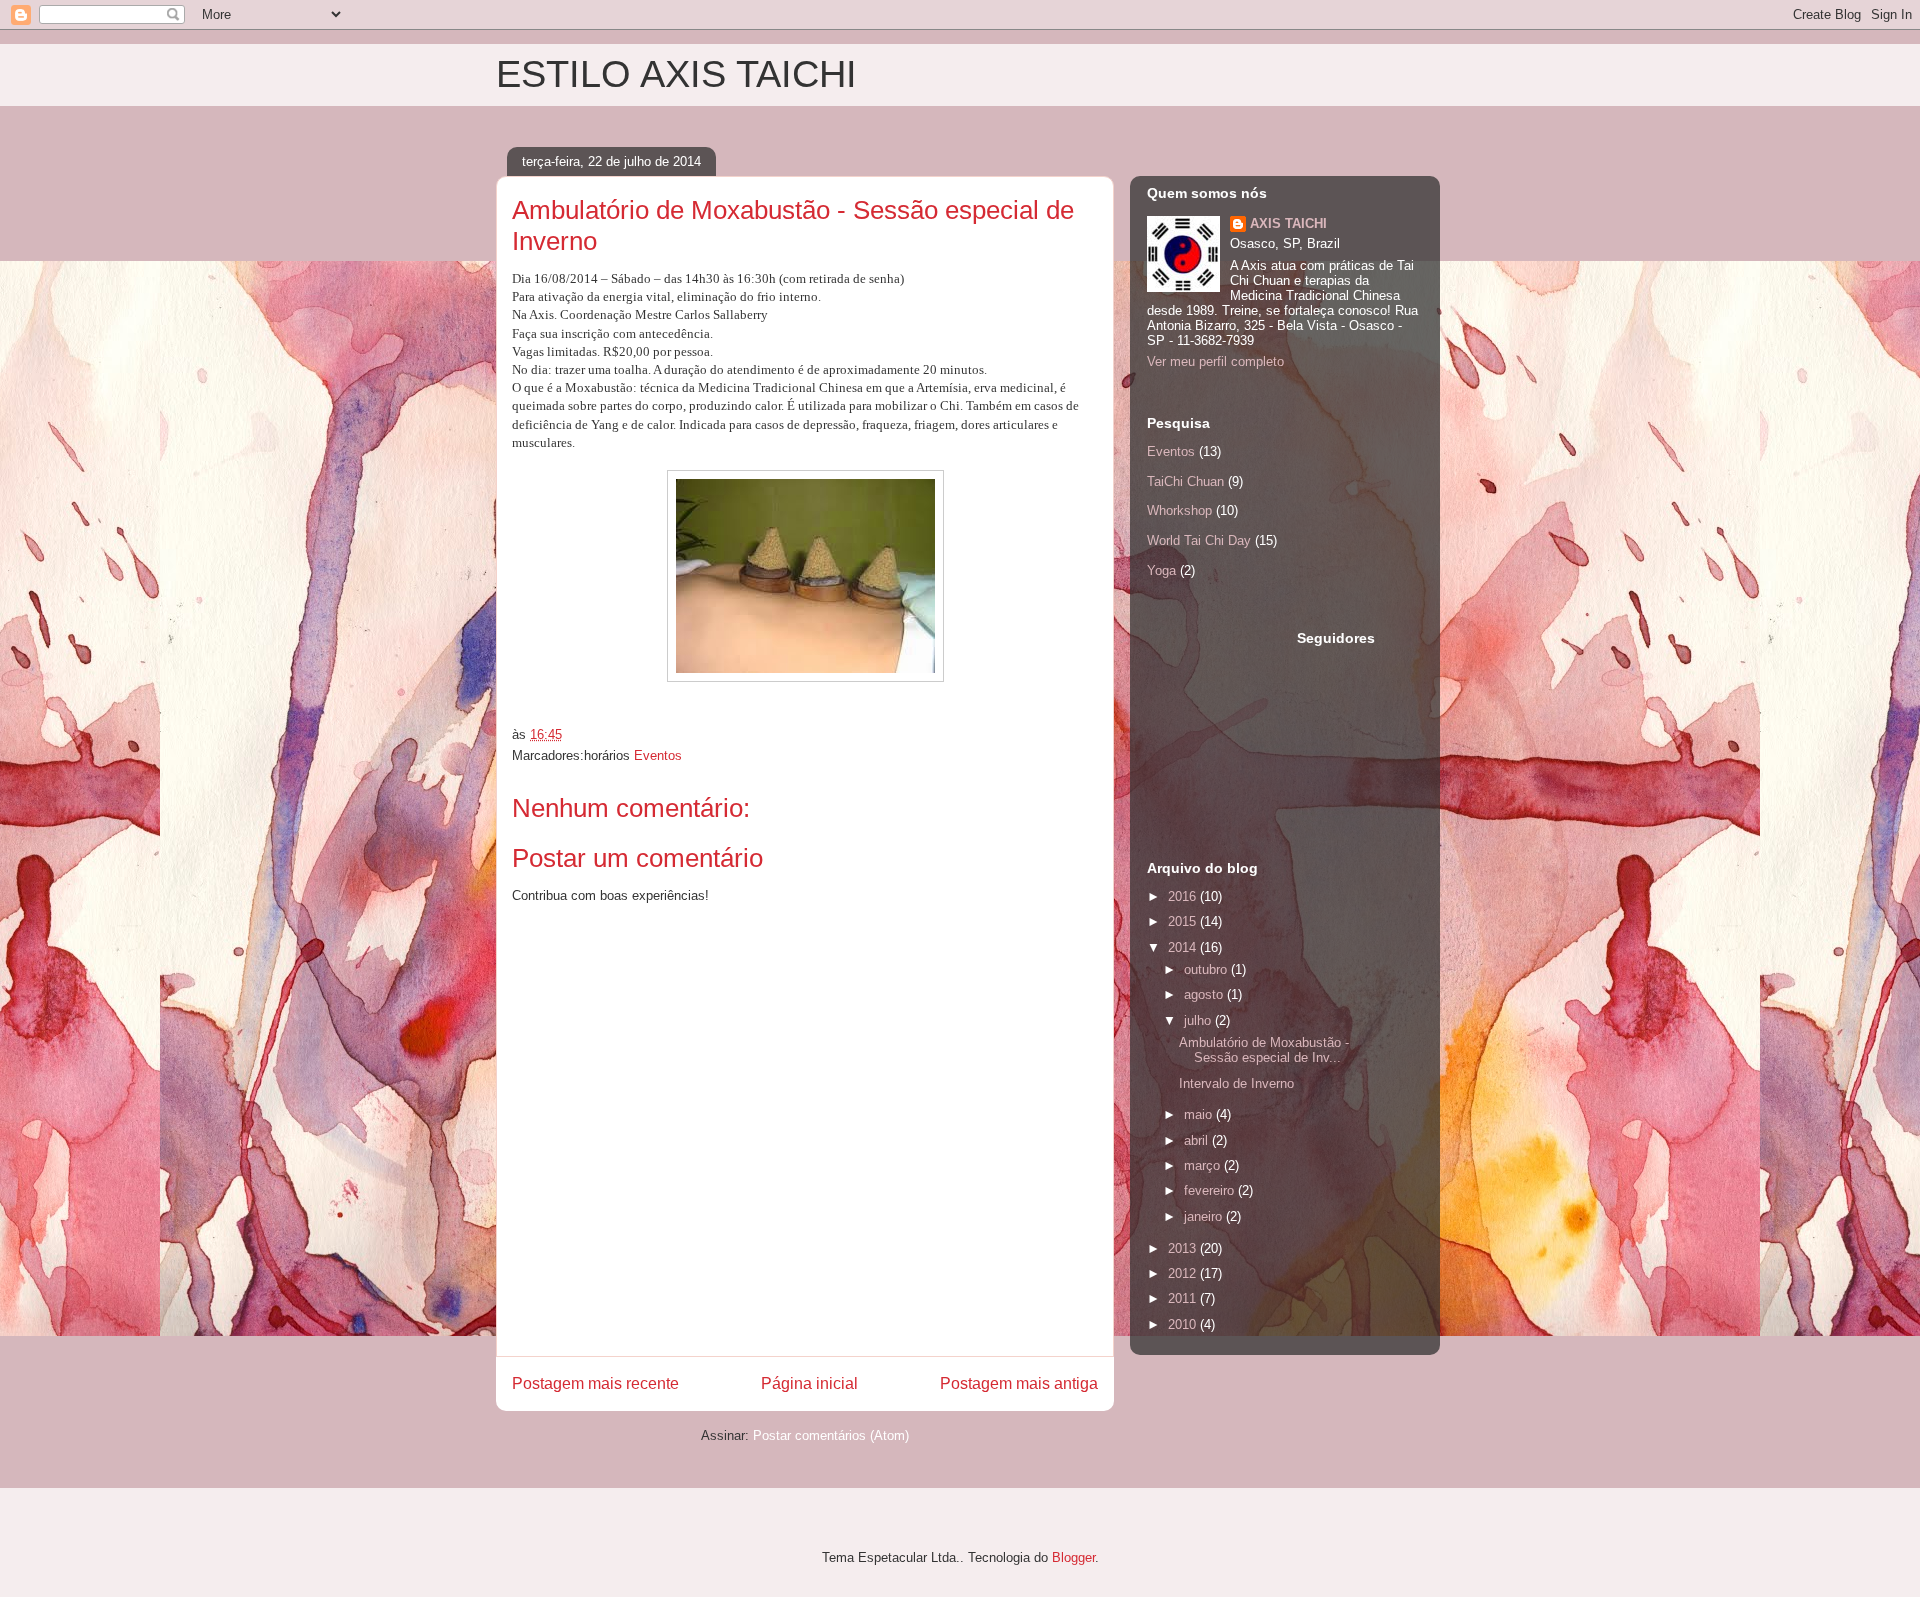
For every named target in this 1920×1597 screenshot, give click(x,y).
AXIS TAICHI (1288, 223)
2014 (1184, 947)
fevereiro (1211, 1190)
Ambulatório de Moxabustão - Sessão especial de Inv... (1264, 1050)
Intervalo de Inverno (1236, 1083)
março (1204, 1165)
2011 (1184, 1298)
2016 (1184, 896)
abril (1198, 1140)
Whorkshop (1179, 510)
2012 (1184, 1273)
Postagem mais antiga (1019, 1383)
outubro (1207, 969)
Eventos (658, 755)
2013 (1184, 1248)
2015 (1184, 921)
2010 (1184, 1324)
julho (1199, 1020)
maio (1200, 1114)
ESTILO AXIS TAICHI (676, 74)
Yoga (1161, 570)
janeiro (1205, 1216)
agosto (1205, 994)
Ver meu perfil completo (1215, 361)
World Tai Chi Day (1199, 540)
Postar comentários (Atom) (831, 1435)
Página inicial (809, 1383)
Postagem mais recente (595, 1383)
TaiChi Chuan (1185, 481)
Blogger (1073, 1557)
